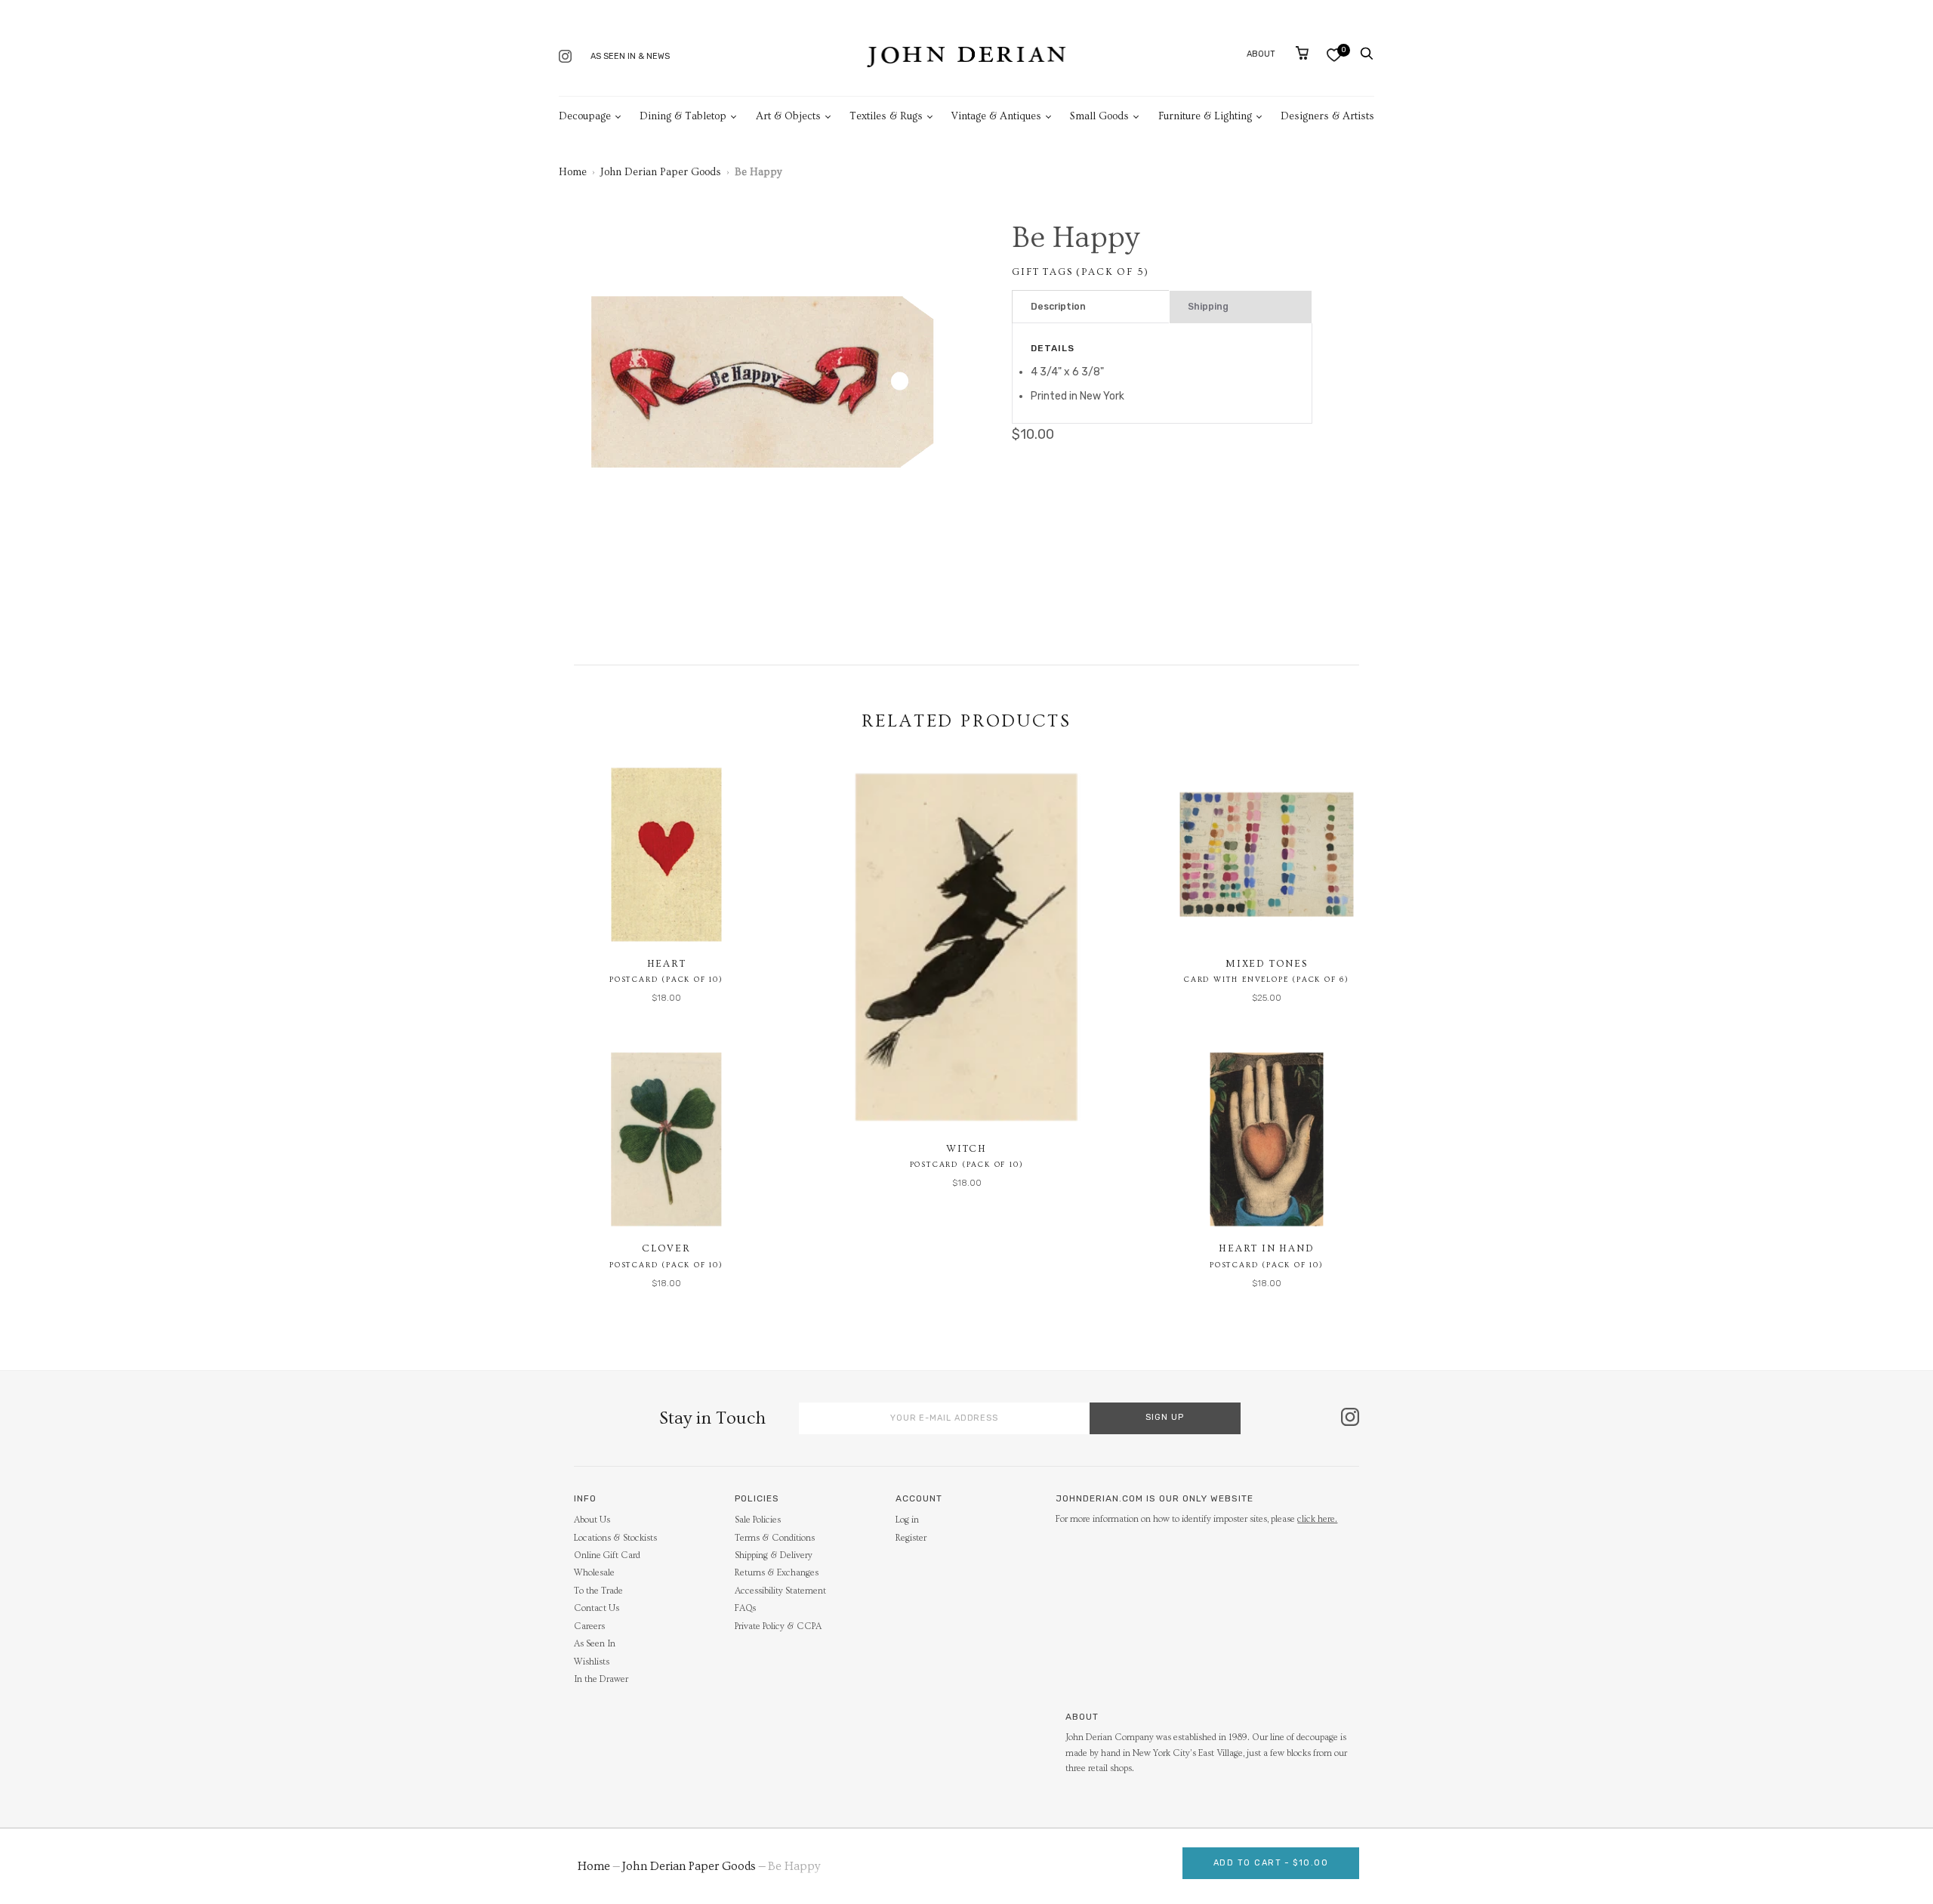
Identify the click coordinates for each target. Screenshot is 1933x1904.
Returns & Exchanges (777, 1573)
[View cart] (1302, 53)
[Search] (1367, 54)
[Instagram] (565, 58)
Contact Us (597, 1608)
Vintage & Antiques (996, 116)
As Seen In (595, 1644)
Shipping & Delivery (774, 1555)
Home (573, 172)
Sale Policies (758, 1520)
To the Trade (598, 1591)
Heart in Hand (1266, 1248)
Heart (667, 964)
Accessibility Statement (780, 1591)
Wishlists (592, 1662)
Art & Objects (788, 116)
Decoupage (585, 116)
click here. (1317, 1519)
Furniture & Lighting (1205, 116)
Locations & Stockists (615, 1538)
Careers (589, 1626)
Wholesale (594, 1573)
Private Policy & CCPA (778, 1626)
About (1261, 54)
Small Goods (1099, 116)
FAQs (745, 1608)
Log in (907, 1520)
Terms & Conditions (775, 1538)
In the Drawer (601, 1679)
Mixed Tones (1267, 964)
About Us (592, 1520)
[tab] (1091, 307)
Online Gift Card (607, 1555)
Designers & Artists (1327, 116)
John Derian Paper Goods (661, 172)
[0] (1334, 55)
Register (911, 1538)
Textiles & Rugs (886, 116)
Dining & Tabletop (683, 116)
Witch (966, 1149)
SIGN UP (1165, 1417)
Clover (666, 1248)
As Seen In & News (630, 56)
